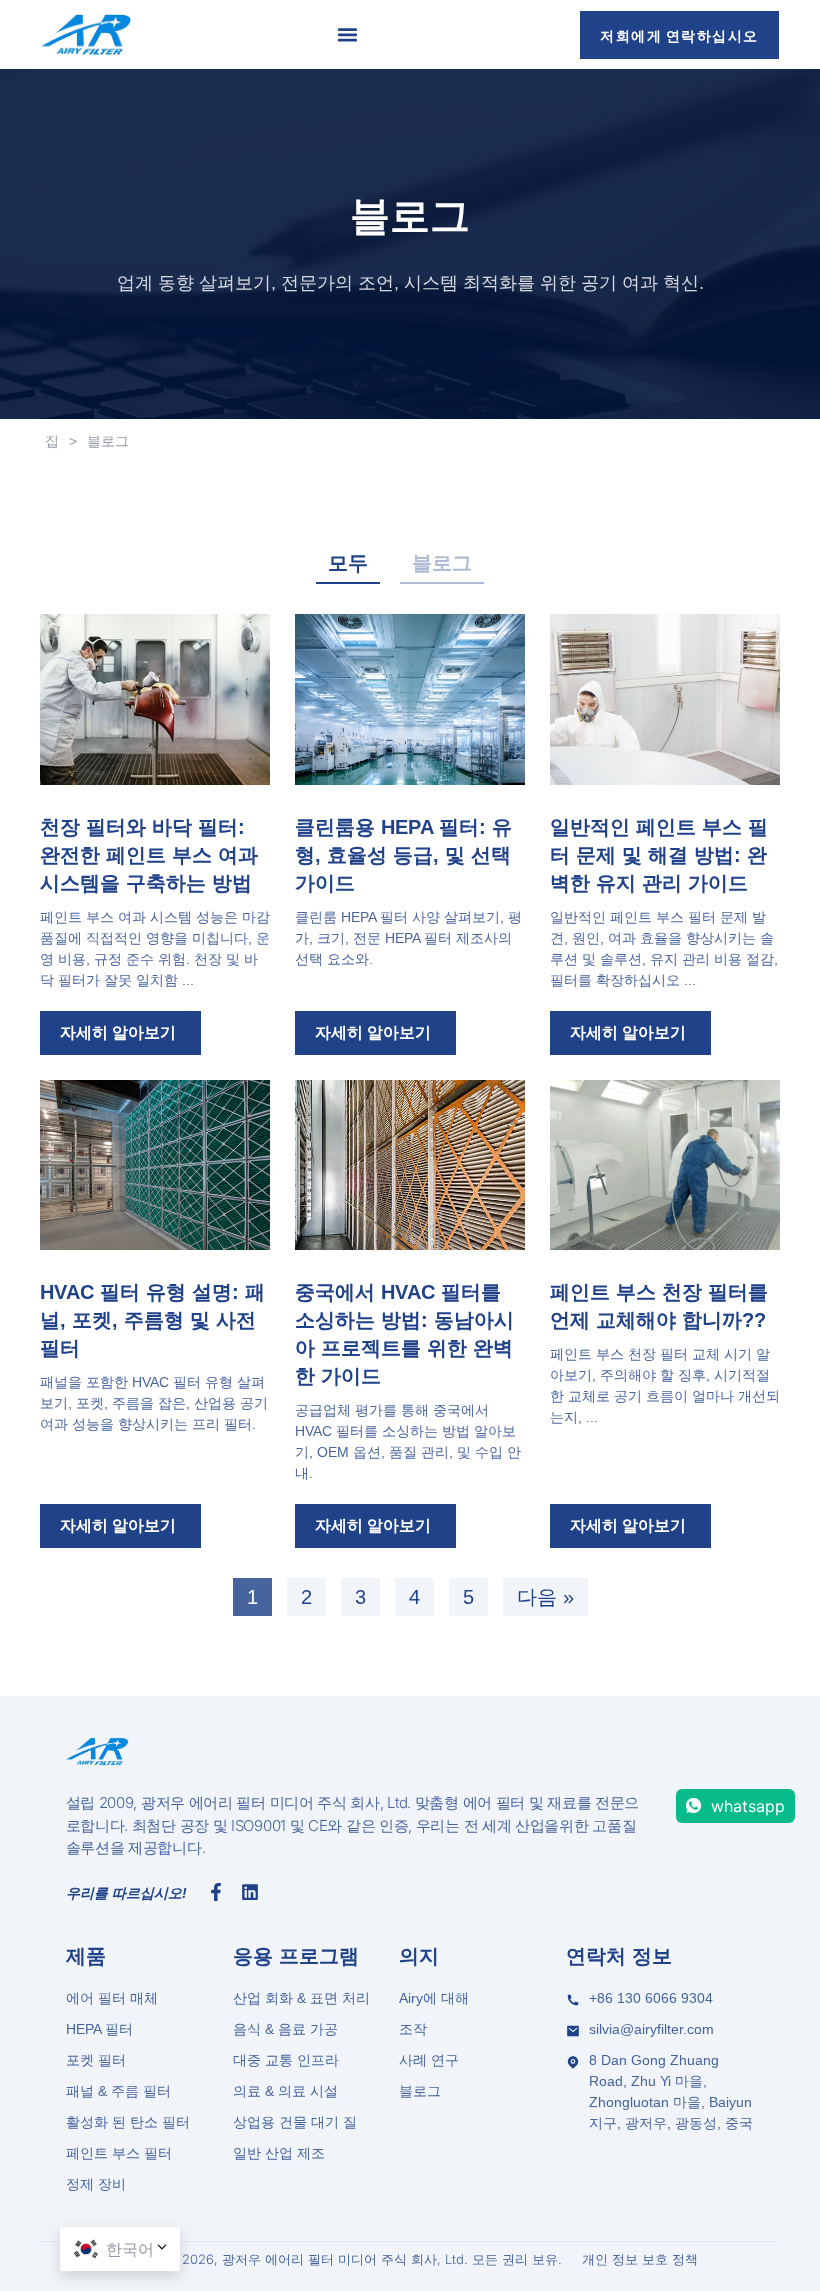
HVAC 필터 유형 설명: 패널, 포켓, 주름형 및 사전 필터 (152, 1320)
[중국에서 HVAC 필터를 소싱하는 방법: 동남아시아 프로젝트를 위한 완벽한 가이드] (410, 1165)
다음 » (545, 1597)
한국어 (130, 2249)
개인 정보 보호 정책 (640, 2259)
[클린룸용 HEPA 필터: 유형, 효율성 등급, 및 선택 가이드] (410, 699)
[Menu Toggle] (347, 34)
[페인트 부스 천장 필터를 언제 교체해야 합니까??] (665, 1165)
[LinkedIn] (250, 1892)
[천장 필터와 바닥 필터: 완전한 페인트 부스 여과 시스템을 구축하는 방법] (155, 699)
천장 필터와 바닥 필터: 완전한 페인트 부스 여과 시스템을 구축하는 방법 (149, 855)
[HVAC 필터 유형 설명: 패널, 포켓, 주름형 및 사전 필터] (155, 1165)
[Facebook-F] (216, 1892)
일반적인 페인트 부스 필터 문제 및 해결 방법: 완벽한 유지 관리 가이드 (659, 855)
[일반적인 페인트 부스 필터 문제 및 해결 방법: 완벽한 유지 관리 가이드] (665, 699)
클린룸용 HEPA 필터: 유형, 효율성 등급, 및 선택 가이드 (403, 855)
